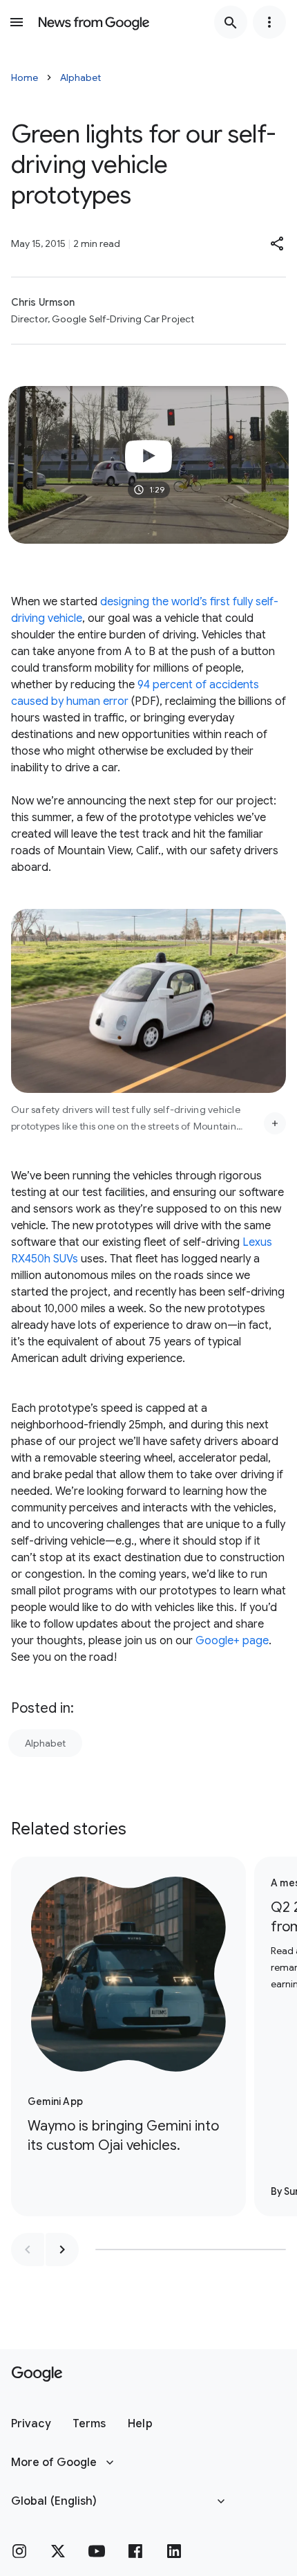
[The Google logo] (37, 2374)
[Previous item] (28, 2250)
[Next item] (62, 2250)
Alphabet (80, 77)
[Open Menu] (17, 22)
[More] (275, 1123)
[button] (278, 243)
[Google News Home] (94, 22)
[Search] (231, 22)
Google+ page (232, 1641)
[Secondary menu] (269, 22)
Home (25, 77)
